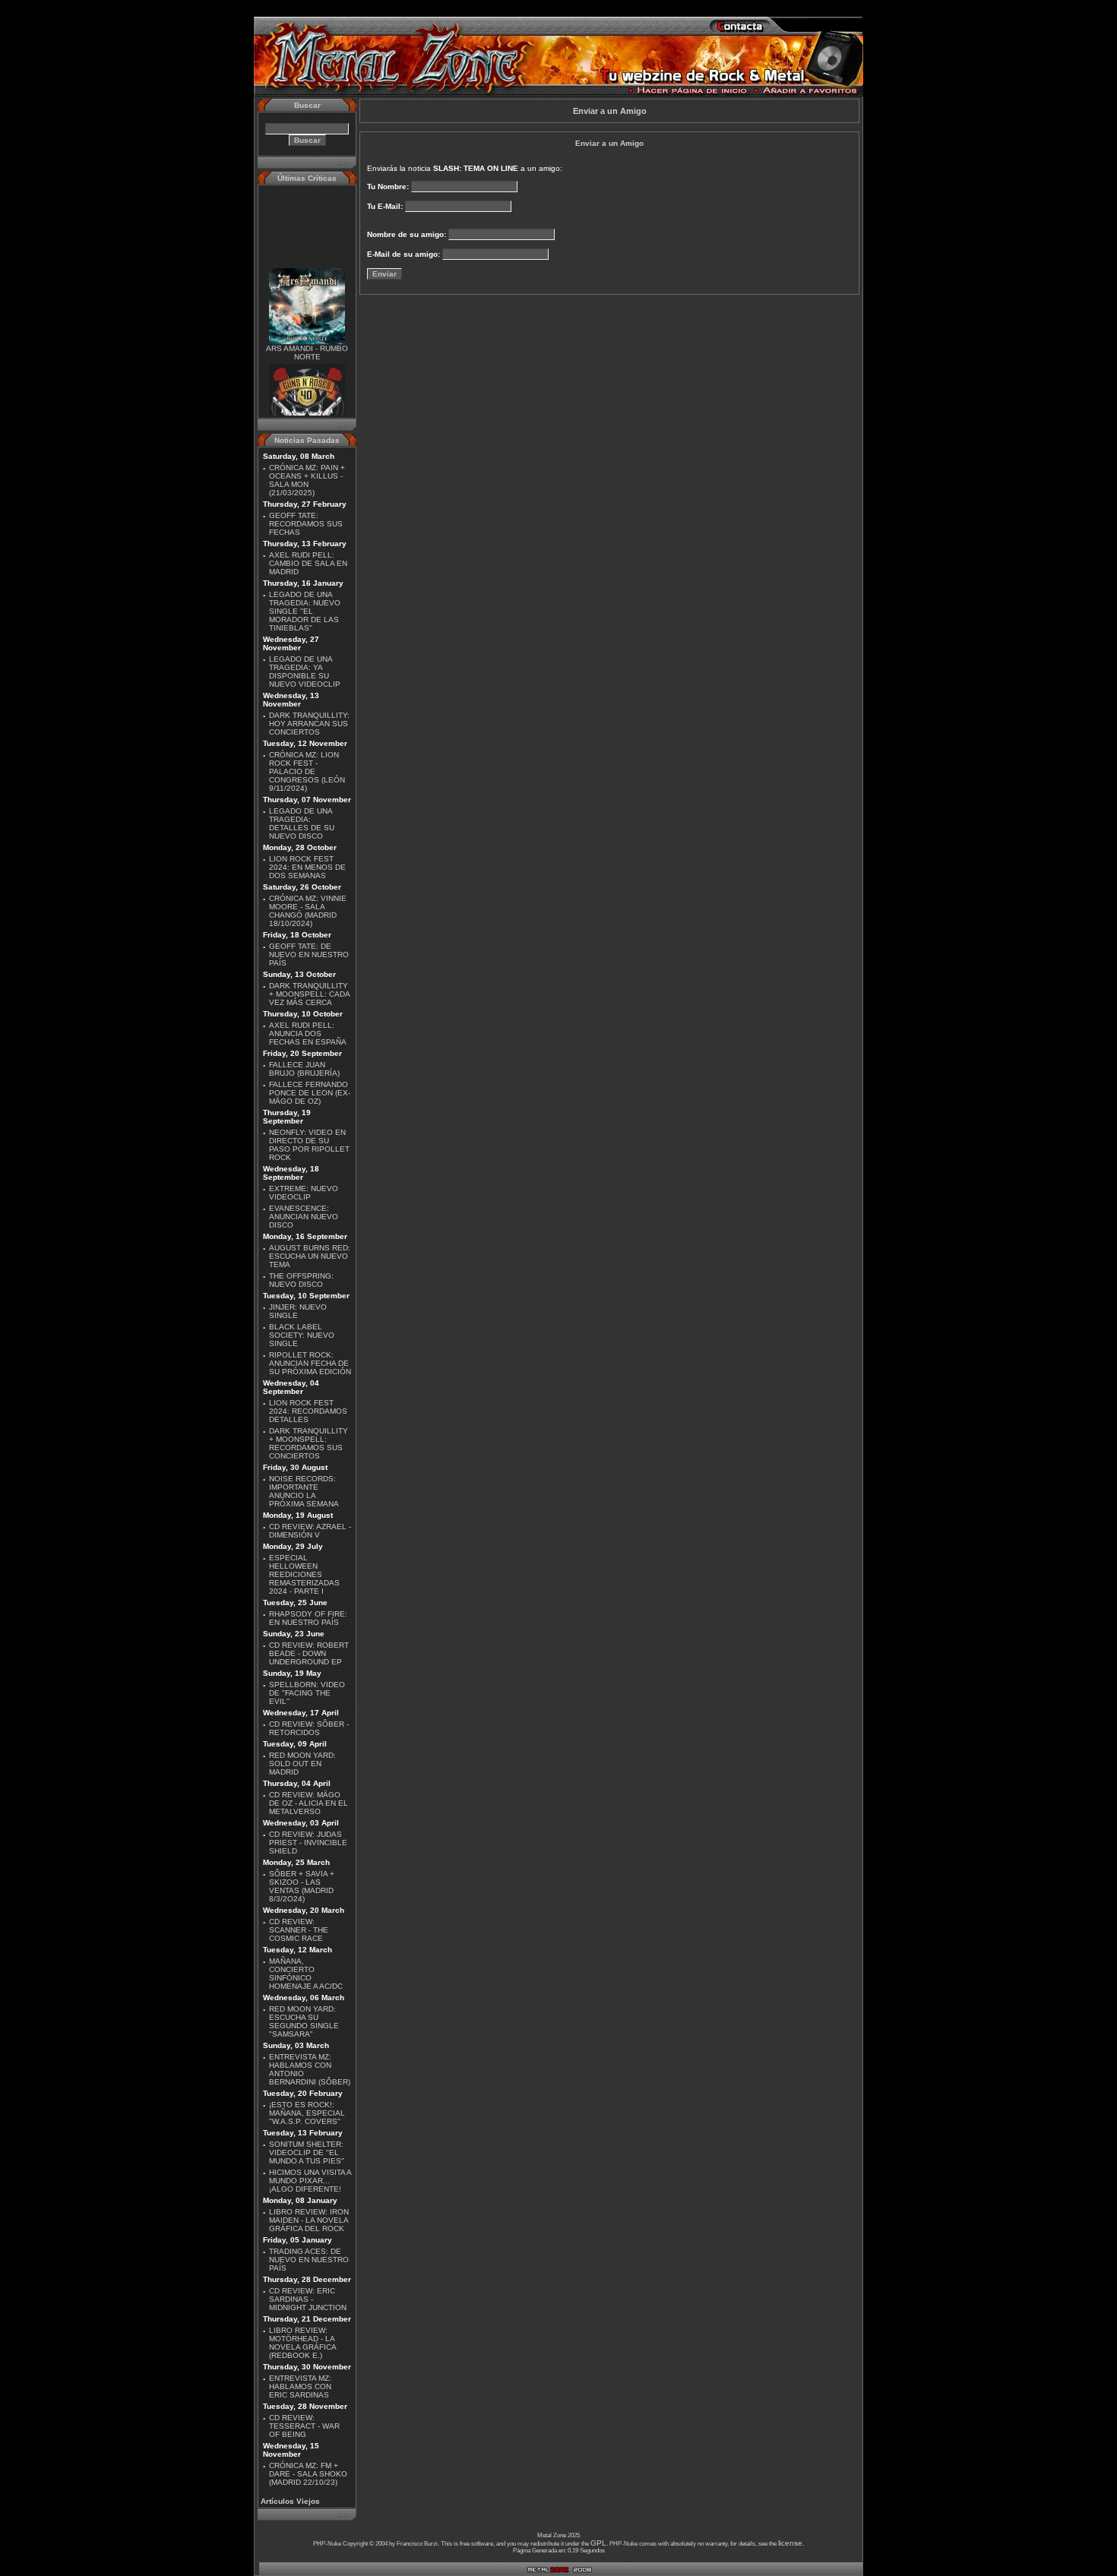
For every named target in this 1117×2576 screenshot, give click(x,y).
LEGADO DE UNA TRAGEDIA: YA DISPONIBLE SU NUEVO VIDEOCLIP (305, 672)
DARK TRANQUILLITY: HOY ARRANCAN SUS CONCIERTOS (309, 724)
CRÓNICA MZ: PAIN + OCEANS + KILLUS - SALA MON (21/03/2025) (307, 480)
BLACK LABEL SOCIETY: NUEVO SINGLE (302, 1335)
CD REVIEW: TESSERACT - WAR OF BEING (304, 2426)
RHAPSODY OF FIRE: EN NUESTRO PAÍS (308, 1618)
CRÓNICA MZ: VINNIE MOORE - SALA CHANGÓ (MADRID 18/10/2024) (308, 911)
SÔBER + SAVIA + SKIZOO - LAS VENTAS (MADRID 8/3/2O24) (302, 1886)
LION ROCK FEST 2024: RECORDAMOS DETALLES (308, 1411)
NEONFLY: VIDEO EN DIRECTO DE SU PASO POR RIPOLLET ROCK (309, 1145)
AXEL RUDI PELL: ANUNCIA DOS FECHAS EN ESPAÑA (308, 1034)
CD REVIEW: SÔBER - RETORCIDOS (309, 1728)
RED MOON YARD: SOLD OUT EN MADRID (302, 1764)
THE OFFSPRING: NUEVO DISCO (301, 1280)
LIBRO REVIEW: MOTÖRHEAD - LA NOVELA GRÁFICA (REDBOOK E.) (302, 2343)
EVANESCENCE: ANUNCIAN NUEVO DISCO (304, 1217)
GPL (598, 2543)
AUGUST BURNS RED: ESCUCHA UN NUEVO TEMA (310, 1256)
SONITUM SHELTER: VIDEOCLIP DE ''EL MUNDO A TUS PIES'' (307, 2152)
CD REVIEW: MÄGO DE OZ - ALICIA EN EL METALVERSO (309, 1803)
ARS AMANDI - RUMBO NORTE (307, 341)
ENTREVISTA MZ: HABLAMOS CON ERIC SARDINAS (300, 2386)
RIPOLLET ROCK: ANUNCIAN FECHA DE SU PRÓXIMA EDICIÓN (310, 1363)
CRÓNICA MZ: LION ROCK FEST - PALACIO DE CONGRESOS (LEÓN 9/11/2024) (307, 771)
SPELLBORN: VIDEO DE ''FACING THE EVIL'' (307, 1693)
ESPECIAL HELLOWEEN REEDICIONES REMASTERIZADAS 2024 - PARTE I (304, 1574)
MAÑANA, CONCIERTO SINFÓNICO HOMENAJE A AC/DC (306, 1974)
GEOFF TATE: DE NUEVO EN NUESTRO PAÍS (309, 955)
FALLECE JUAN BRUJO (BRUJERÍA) (304, 1069)
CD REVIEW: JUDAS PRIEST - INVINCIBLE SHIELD (308, 1843)
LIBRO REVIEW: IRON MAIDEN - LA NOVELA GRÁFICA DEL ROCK (309, 2220)
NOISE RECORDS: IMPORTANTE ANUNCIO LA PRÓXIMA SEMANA (304, 1491)
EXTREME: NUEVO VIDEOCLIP (304, 1193)
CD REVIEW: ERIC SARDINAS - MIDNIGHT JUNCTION (308, 2299)
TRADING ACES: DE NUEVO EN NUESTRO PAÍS (309, 2260)
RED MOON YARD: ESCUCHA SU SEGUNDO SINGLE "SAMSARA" (304, 2021)
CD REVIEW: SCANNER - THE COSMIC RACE (299, 1930)
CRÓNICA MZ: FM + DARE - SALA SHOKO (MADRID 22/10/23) (308, 2474)
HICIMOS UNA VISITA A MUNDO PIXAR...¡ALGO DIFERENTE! (310, 2181)
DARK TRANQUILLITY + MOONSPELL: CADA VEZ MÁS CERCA (309, 994)
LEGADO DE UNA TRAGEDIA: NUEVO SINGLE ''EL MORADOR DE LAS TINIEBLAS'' (305, 611)
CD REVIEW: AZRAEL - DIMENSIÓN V (310, 1531)
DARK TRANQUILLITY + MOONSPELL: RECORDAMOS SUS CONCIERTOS (309, 1443)
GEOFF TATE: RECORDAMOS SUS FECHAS (306, 524)
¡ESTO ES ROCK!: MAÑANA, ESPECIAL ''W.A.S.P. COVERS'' (307, 2113)
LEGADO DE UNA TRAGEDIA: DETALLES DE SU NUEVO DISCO (302, 823)
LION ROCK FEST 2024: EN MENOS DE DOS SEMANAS (307, 867)
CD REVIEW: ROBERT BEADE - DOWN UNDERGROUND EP (309, 1653)
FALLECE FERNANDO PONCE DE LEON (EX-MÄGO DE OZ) (310, 1093)
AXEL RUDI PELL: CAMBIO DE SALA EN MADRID (308, 563)
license (790, 2543)
